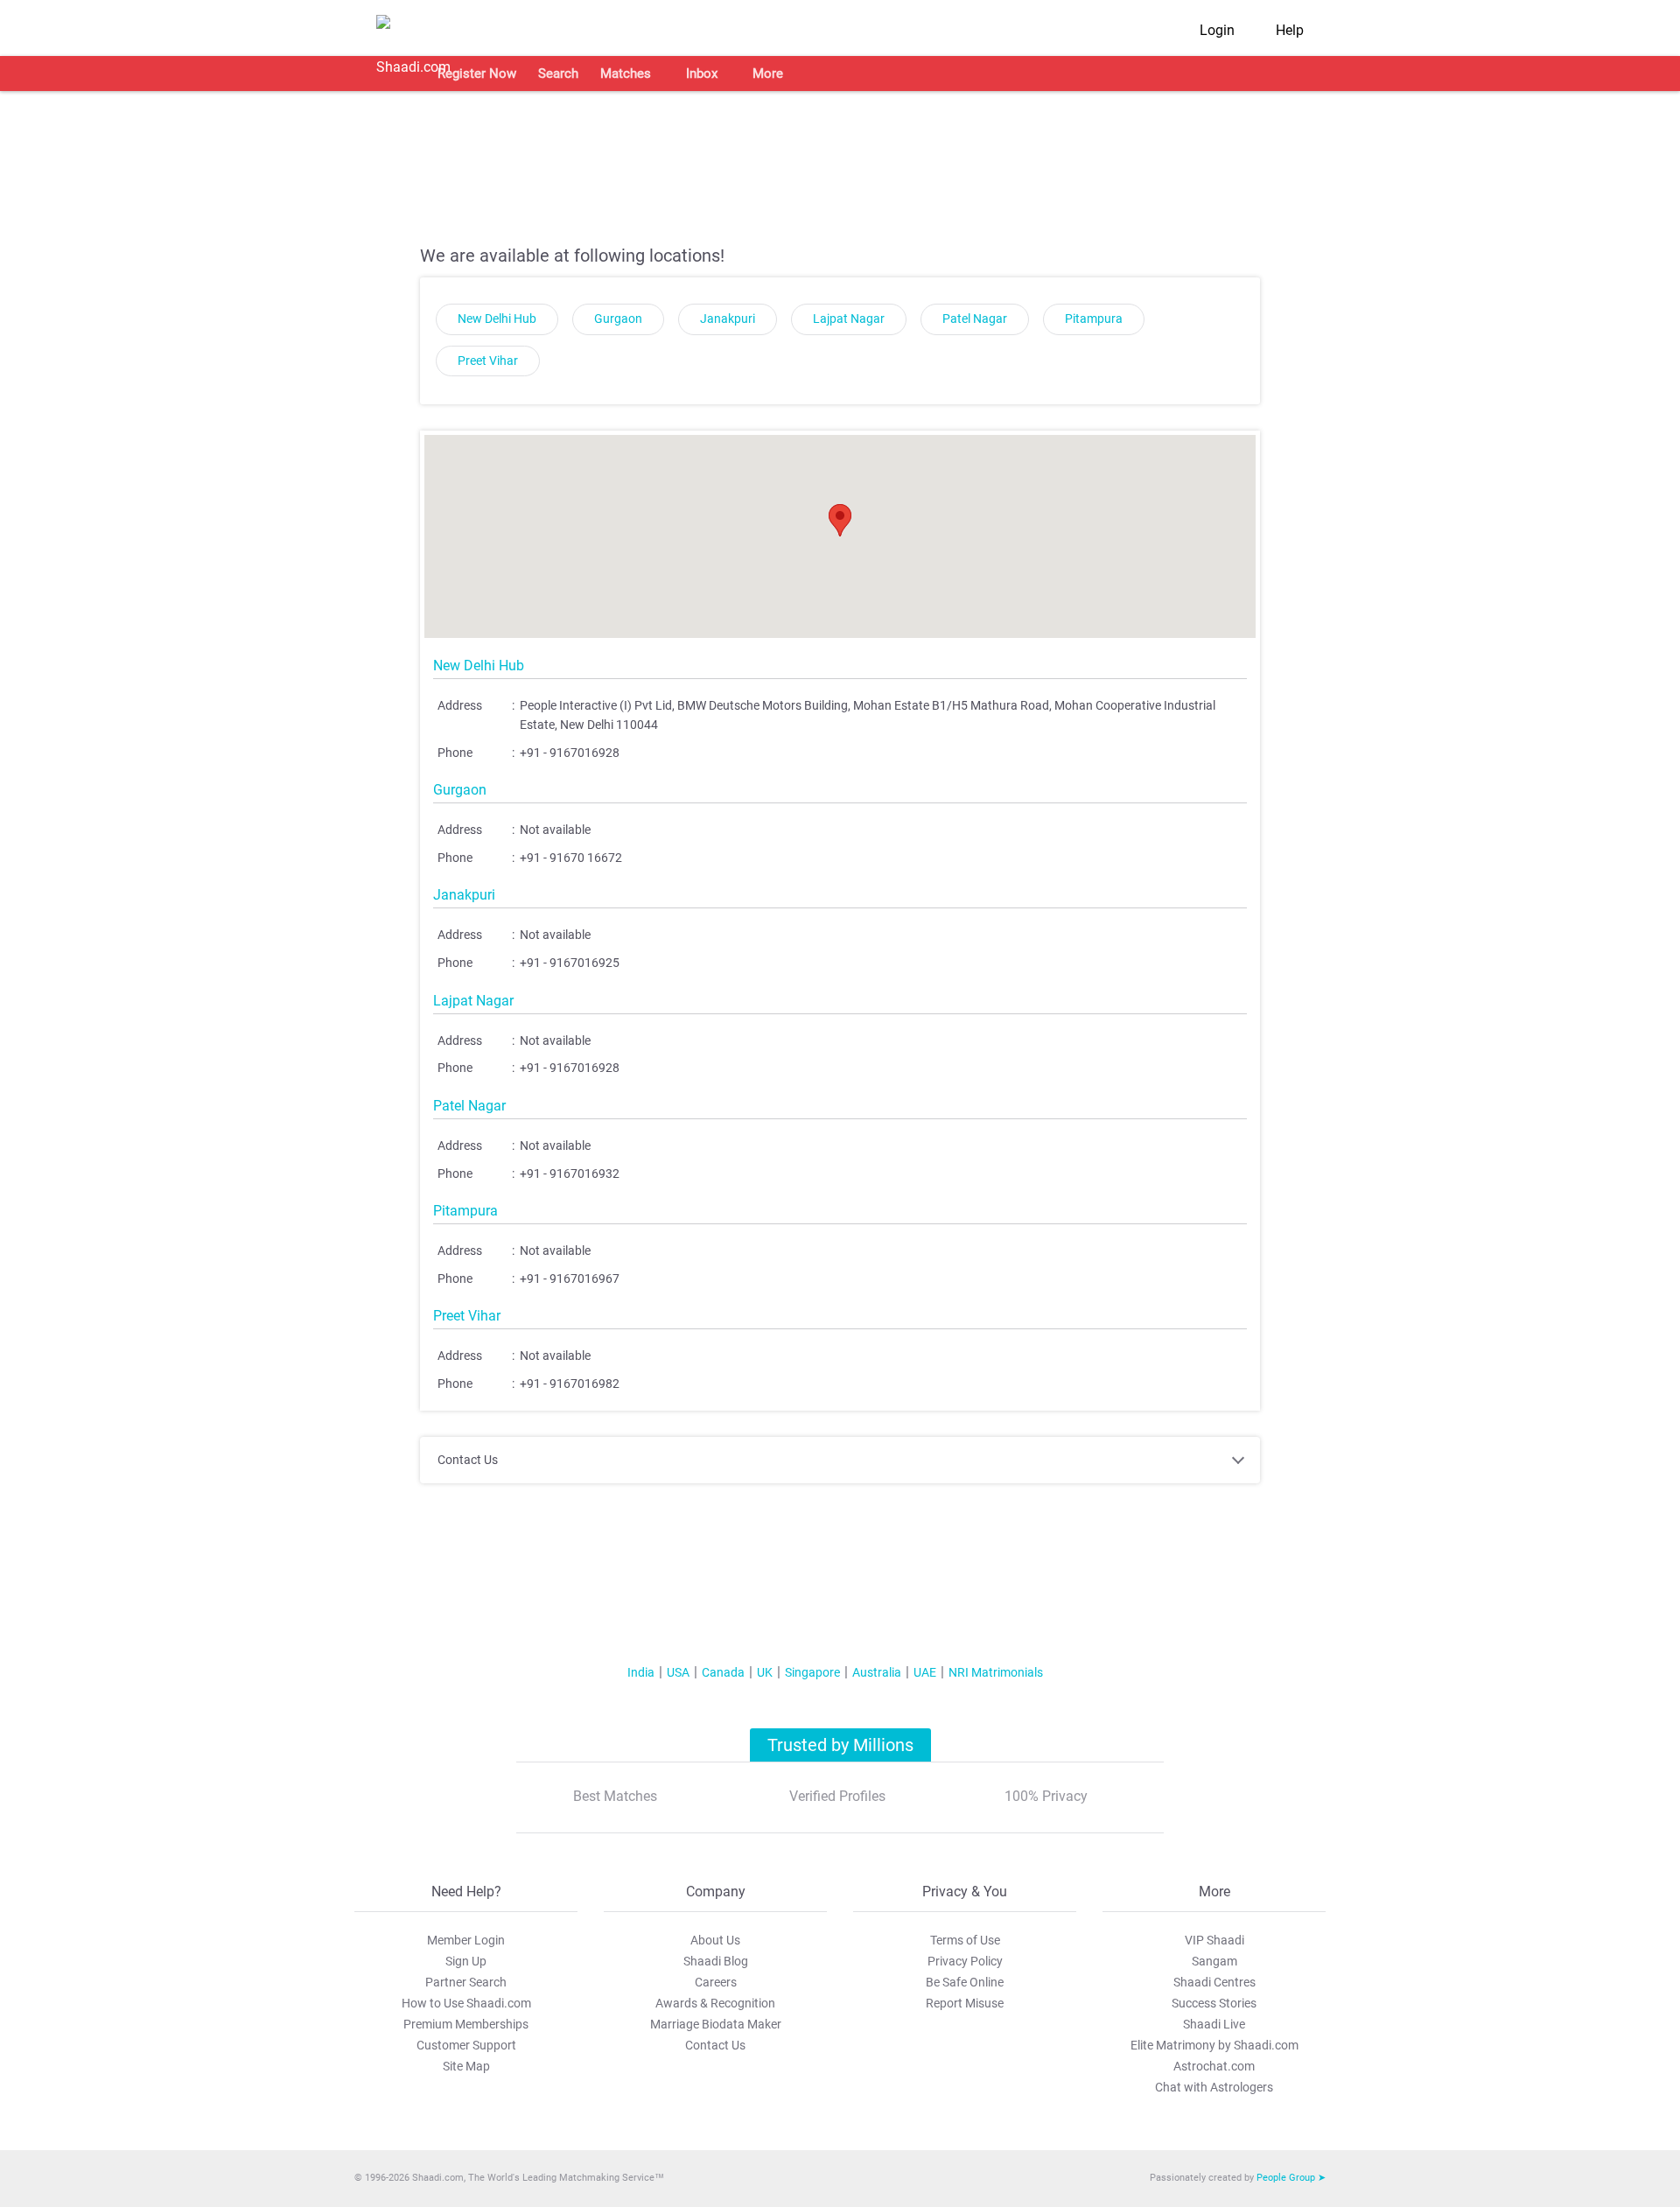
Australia (877, 1672)
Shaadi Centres (1214, 1982)
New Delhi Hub (497, 319)
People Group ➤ (1291, 2178)
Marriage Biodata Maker (716, 2024)
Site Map (466, 2066)
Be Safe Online (965, 1982)
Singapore (812, 1672)
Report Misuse (965, 2003)
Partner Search (466, 1982)
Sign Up (466, 1961)
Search (558, 74)
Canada (723, 1672)
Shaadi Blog (716, 1961)
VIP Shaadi (1214, 1940)
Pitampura (1094, 319)
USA (678, 1672)
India (641, 1672)
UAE (925, 1672)
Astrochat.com (1214, 2066)
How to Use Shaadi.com (466, 2003)
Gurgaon (618, 319)
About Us (715, 1940)
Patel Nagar (975, 319)
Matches (626, 74)
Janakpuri (728, 319)
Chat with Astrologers (1214, 2087)
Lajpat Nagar (849, 319)
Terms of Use (965, 1940)
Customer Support (466, 2045)
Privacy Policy (965, 1961)
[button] (840, 520)
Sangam (1214, 1961)
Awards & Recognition (715, 2003)
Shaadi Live (1214, 2024)
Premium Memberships (466, 2024)
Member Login (466, 1940)
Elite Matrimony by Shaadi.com (1214, 2045)
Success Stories (1214, 2003)
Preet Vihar (488, 361)
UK (765, 1672)
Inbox (702, 74)
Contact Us (715, 2045)
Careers (716, 1982)
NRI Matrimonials (996, 1672)
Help (1290, 30)
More (768, 74)
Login (1217, 30)
